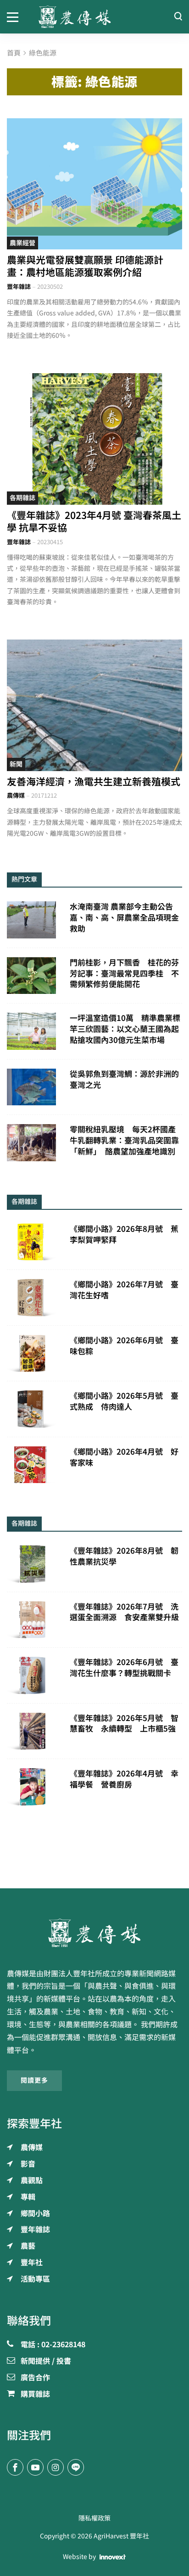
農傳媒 (16, 796)
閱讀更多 (34, 2080)
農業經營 (22, 243)
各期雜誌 (22, 498)
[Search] (178, 17)
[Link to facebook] (15, 2467)
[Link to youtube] (35, 2467)
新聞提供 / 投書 (46, 2361)
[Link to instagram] (56, 2467)
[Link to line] (76, 2467)
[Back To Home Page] (94, 1933)
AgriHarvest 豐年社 (121, 2536)
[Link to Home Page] (95, 17)
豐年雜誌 (19, 287)
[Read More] (94, 184)
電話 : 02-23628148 (53, 2345)
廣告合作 (35, 2378)
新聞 (16, 764)
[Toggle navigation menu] (16, 17)
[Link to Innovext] (113, 2557)
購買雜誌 (35, 2394)
